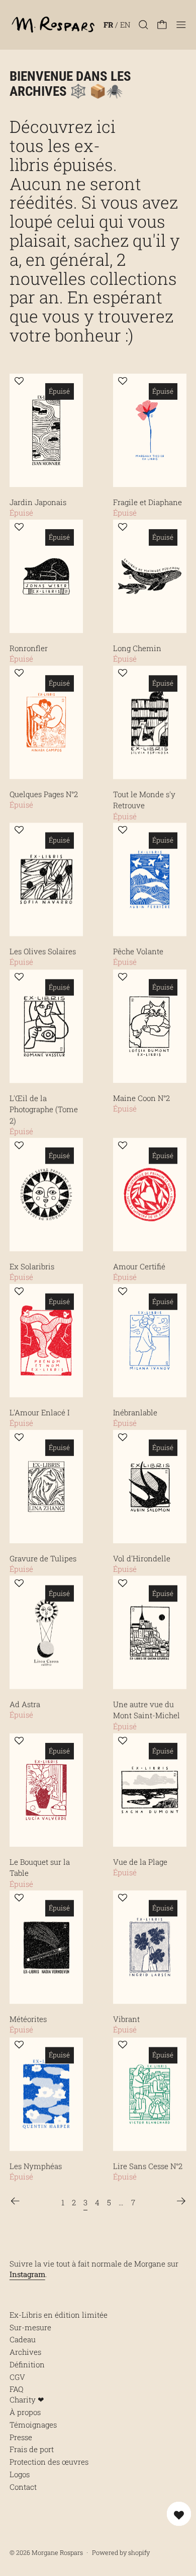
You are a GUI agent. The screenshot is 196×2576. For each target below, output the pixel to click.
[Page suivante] (181, 2201)
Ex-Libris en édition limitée (59, 2315)
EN (125, 25)
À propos (25, 2412)
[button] (143, 25)
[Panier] (162, 25)
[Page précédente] (15, 2201)
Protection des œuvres (49, 2462)
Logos (20, 2474)
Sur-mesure (30, 2327)
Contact (23, 2487)
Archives (25, 2352)
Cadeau (23, 2339)
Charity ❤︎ (27, 2399)
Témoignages (33, 2425)
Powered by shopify (121, 2552)
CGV (17, 2377)
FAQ (16, 2389)
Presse (21, 2437)
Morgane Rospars (57, 2552)
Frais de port (32, 2449)
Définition (27, 2364)
